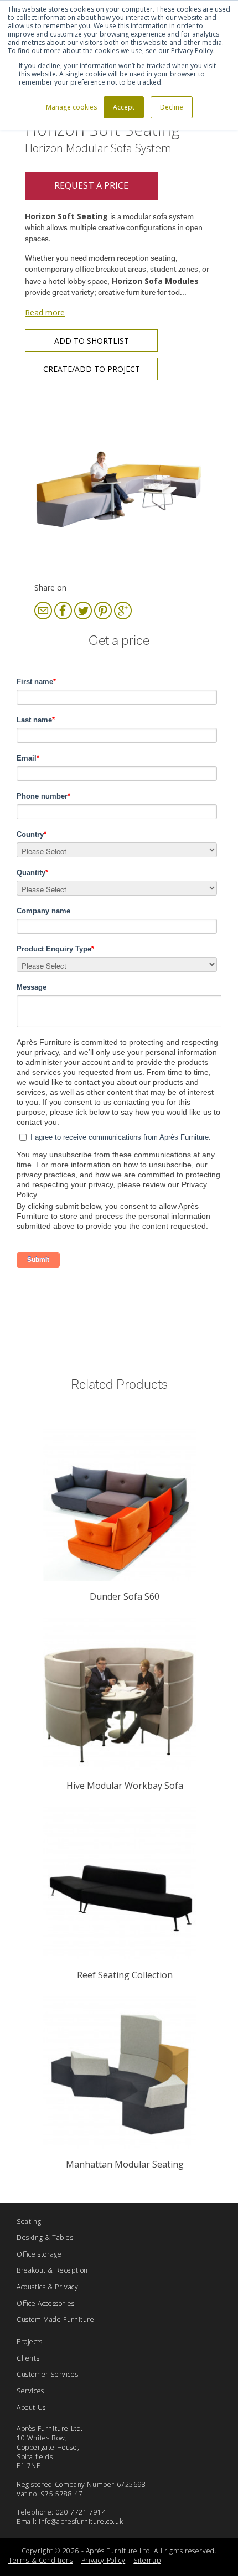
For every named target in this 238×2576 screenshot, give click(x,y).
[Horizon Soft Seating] (119, 485)
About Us (31, 2407)
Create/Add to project (92, 369)
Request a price (91, 185)
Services (30, 2391)
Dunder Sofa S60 (125, 1596)
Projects (30, 2342)
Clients (28, 2358)
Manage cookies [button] (71, 107)
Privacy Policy (103, 2560)
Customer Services (47, 2374)
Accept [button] (124, 107)
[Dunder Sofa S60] (119, 1505)
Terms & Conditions (41, 2560)
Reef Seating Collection (125, 1975)
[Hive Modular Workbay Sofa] (119, 1694)
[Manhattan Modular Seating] (119, 2073)
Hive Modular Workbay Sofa (125, 1786)
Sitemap (147, 2560)
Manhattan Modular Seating (125, 2164)
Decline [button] (172, 107)
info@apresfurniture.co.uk (81, 2521)
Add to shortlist (92, 341)
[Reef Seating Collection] (119, 1883)
